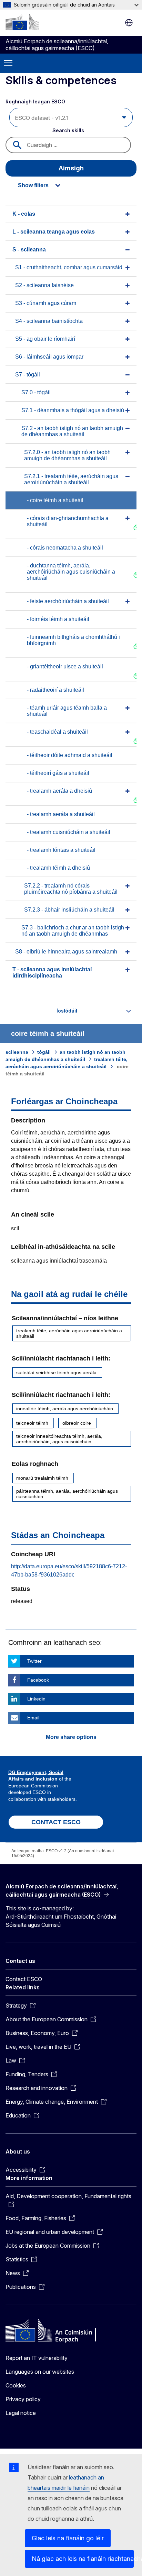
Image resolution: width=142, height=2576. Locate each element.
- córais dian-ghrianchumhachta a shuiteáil (68, 521)
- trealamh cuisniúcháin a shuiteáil (69, 832)
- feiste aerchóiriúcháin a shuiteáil (68, 601)
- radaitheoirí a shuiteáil (55, 690)
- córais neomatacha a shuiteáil (65, 548)
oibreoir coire (77, 1423)
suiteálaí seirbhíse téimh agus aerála (56, 1372)
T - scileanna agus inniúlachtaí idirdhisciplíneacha (52, 973)
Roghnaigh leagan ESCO (36, 101)
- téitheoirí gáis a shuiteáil (58, 773)
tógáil (44, 1052)
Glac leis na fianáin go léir (68, 2538)
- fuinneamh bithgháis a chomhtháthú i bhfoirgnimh (73, 640)
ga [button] (129, 23)
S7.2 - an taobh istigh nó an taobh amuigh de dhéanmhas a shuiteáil (72, 431)
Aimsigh (71, 168)
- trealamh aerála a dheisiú (59, 791)
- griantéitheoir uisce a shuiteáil (65, 666)
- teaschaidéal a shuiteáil (57, 732)
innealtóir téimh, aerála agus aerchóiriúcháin (65, 1409)
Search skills (68, 130)
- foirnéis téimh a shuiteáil (58, 619)
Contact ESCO (24, 1979)
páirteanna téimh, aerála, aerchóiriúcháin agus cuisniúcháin (67, 1494)
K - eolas (24, 214)
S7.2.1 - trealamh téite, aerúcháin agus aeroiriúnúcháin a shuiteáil (71, 479)
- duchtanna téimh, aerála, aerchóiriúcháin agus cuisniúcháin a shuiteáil (71, 572)
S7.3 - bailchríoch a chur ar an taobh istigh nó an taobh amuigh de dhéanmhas (73, 931)
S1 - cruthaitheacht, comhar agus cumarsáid (69, 267)
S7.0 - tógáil (36, 392)
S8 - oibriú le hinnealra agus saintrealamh (66, 952)
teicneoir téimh (32, 1423)
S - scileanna (29, 250)
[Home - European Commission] (22, 22)
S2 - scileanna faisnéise (44, 285)
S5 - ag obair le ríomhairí (45, 339)
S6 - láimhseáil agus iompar (49, 357)
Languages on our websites (40, 2372)
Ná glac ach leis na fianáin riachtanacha (83, 2559)
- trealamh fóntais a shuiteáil (61, 850)
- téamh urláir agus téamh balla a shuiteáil (67, 711)
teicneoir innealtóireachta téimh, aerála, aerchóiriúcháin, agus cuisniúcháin (59, 1439)
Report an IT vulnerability (37, 2358)
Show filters (33, 185)
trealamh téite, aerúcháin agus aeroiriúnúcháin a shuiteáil (69, 1333)
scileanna (17, 1052)
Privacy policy (23, 2399)
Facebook (38, 1680)
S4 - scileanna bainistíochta (49, 321)
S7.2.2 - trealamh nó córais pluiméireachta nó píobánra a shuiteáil (71, 889)
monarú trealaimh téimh (42, 1478)
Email (33, 1718)
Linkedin (36, 1699)
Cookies (16, 2385)
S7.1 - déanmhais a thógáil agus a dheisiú (73, 410)
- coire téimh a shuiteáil (55, 500)
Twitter (34, 1661)
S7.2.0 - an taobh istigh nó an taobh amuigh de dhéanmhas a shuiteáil (67, 455)
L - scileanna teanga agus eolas (54, 232)
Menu (8, 63)
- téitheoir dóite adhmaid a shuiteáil (70, 755)
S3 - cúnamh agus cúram (46, 303)
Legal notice (21, 2413)
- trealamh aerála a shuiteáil (61, 814)
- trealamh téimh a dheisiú (58, 868)
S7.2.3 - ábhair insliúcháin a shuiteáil (69, 910)
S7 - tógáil (28, 375)
